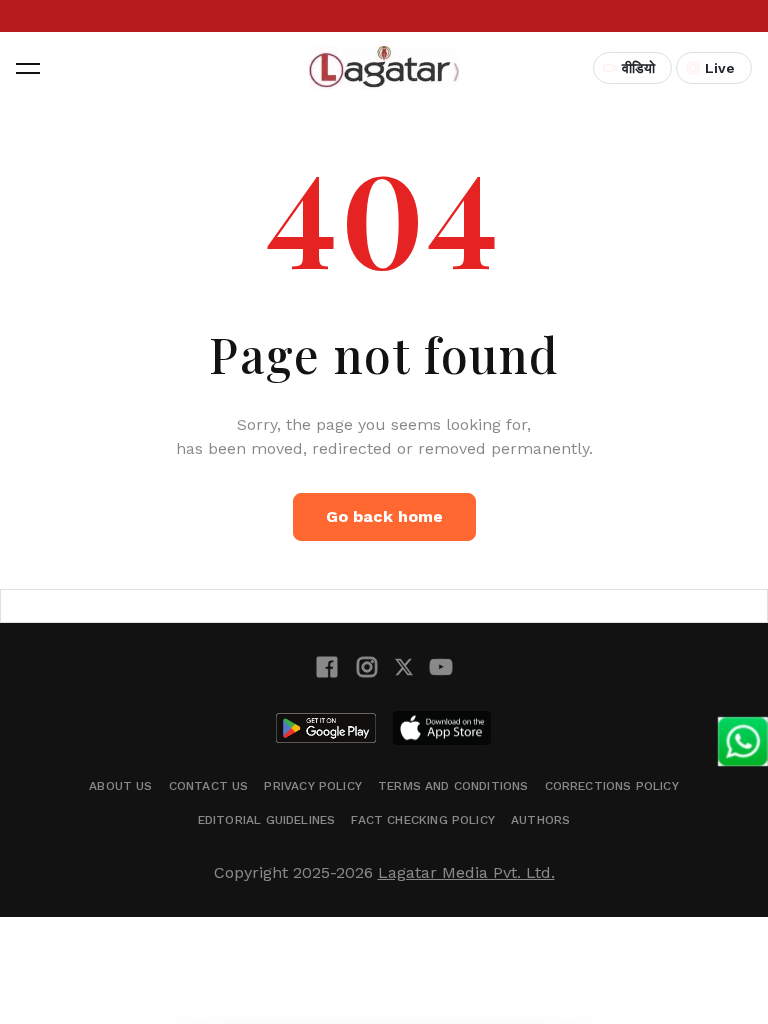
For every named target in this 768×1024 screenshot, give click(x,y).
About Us (120, 786)
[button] (28, 68)
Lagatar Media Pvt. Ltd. (466, 872)
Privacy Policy (313, 786)
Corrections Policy (612, 786)
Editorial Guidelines (267, 820)
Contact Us (209, 786)
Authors (540, 820)
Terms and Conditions (453, 786)
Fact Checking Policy (423, 820)
